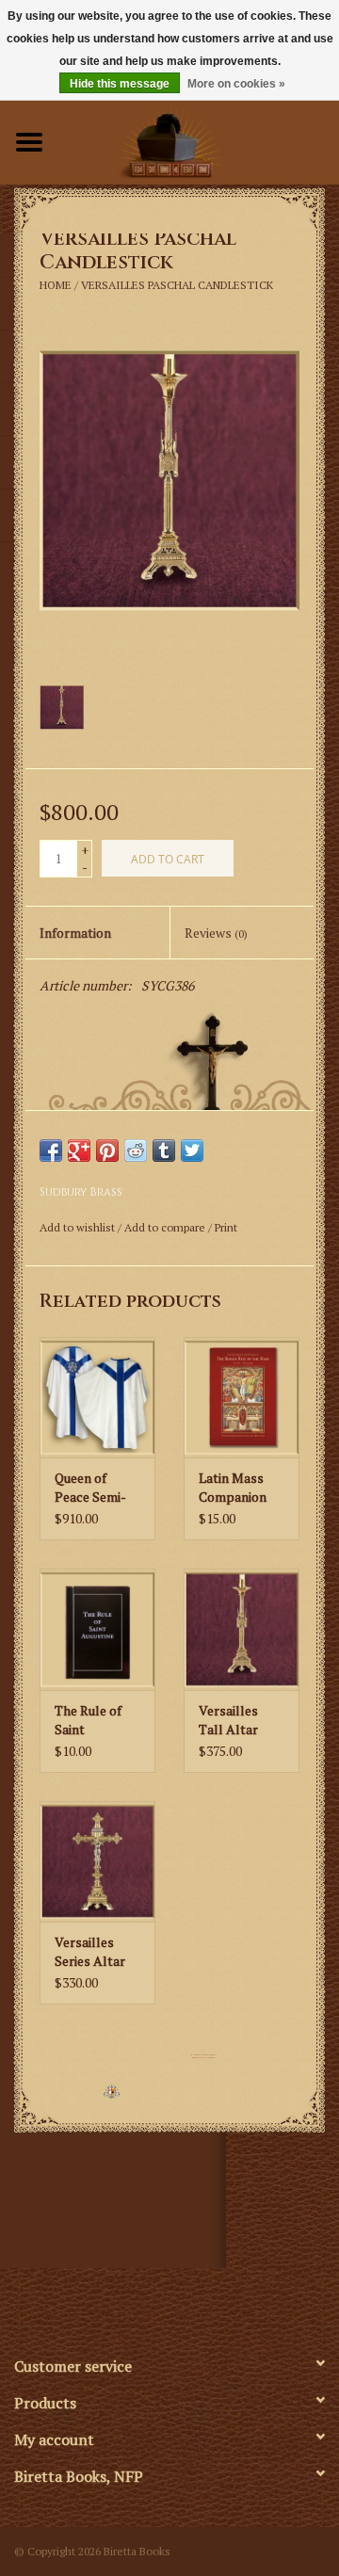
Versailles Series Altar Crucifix (90, 1952)
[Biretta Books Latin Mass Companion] (242, 1397)
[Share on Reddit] (136, 1151)
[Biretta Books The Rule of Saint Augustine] (97, 1629)
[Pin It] (107, 1151)
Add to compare (166, 1227)
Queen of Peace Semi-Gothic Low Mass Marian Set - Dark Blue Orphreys (97, 1488)
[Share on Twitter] (192, 1151)
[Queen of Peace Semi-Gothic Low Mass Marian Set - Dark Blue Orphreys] (97, 1397)
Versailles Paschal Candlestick (177, 285)
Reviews (216, 933)
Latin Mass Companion (233, 1487)
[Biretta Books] (199, 140)
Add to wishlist (77, 1227)
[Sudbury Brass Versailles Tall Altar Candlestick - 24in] (242, 1629)
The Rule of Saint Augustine (88, 1720)
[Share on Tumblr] (164, 1151)
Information (75, 933)
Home (56, 285)
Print (226, 1227)
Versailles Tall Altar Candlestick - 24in (237, 1720)
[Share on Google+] (79, 1151)
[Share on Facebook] (51, 1151)
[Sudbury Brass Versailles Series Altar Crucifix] (97, 1861)
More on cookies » (236, 84)
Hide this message (120, 84)
